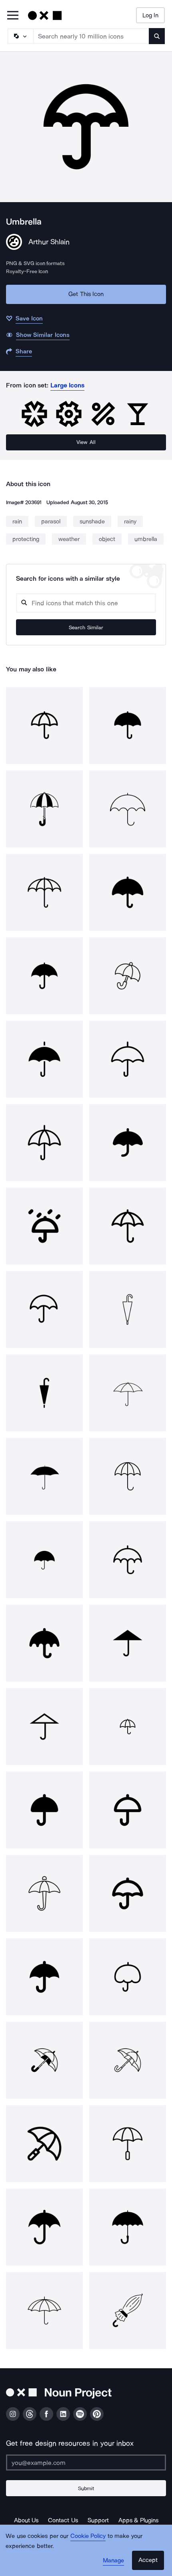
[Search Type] (20, 36)
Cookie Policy (88, 2536)
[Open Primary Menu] (13, 16)
